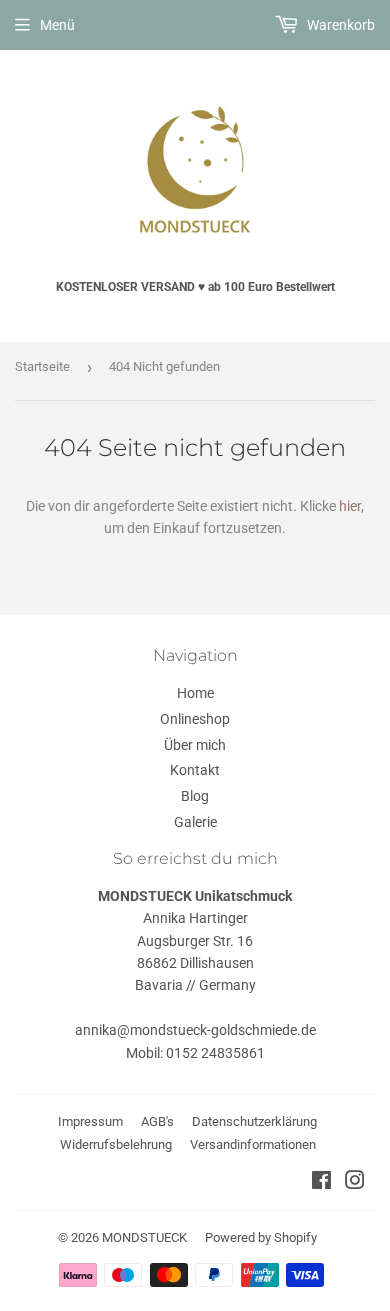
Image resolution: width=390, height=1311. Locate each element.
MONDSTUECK (144, 1237)
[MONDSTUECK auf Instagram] (355, 1183)
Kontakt (195, 770)
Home (195, 693)
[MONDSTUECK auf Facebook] (321, 1183)
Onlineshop (195, 719)
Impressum (90, 1121)
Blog (195, 796)
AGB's (157, 1121)
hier (350, 506)
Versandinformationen (253, 1144)
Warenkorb (339, 25)
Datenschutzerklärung (254, 1121)
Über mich (195, 745)
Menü (57, 25)
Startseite (42, 366)
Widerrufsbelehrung (116, 1144)
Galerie (195, 822)
